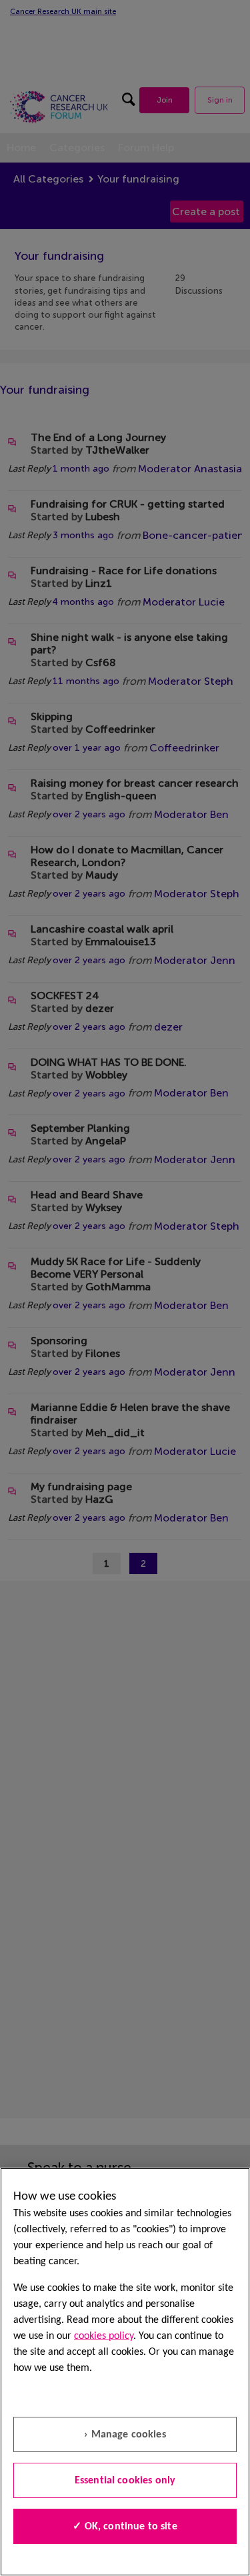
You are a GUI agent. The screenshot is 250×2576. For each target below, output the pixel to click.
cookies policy (104, 2336)
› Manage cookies (125, 2435)
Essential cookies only (125, 2481)
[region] (125, 2372)
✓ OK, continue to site (125, 2527)
